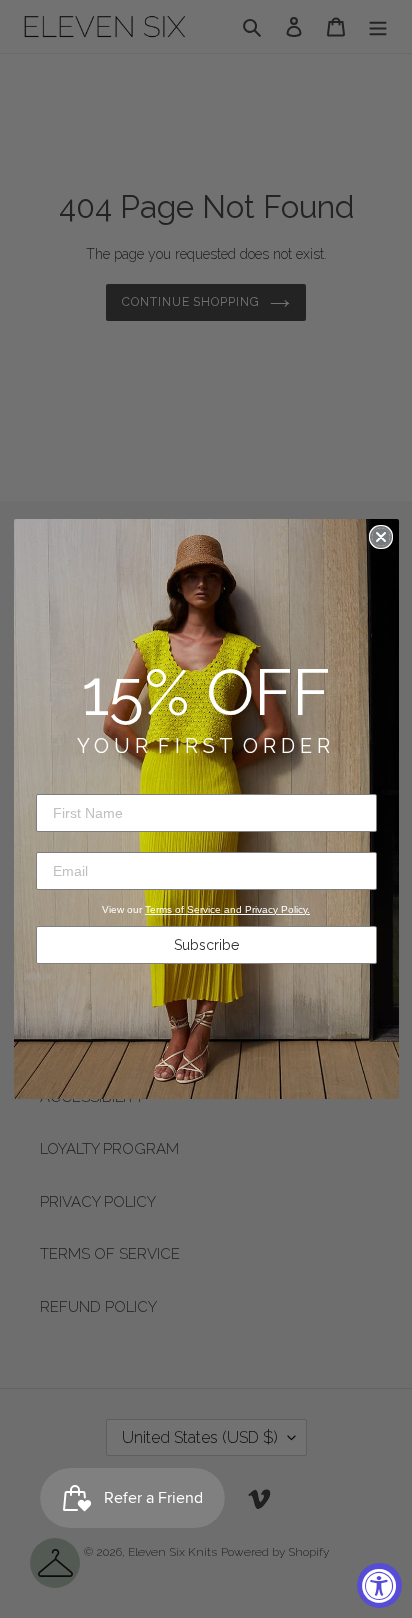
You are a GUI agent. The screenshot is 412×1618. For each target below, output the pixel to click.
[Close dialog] (381, 537)
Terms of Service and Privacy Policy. (227, 909)
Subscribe (206, 945)
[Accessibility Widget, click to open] (379, 1585)
